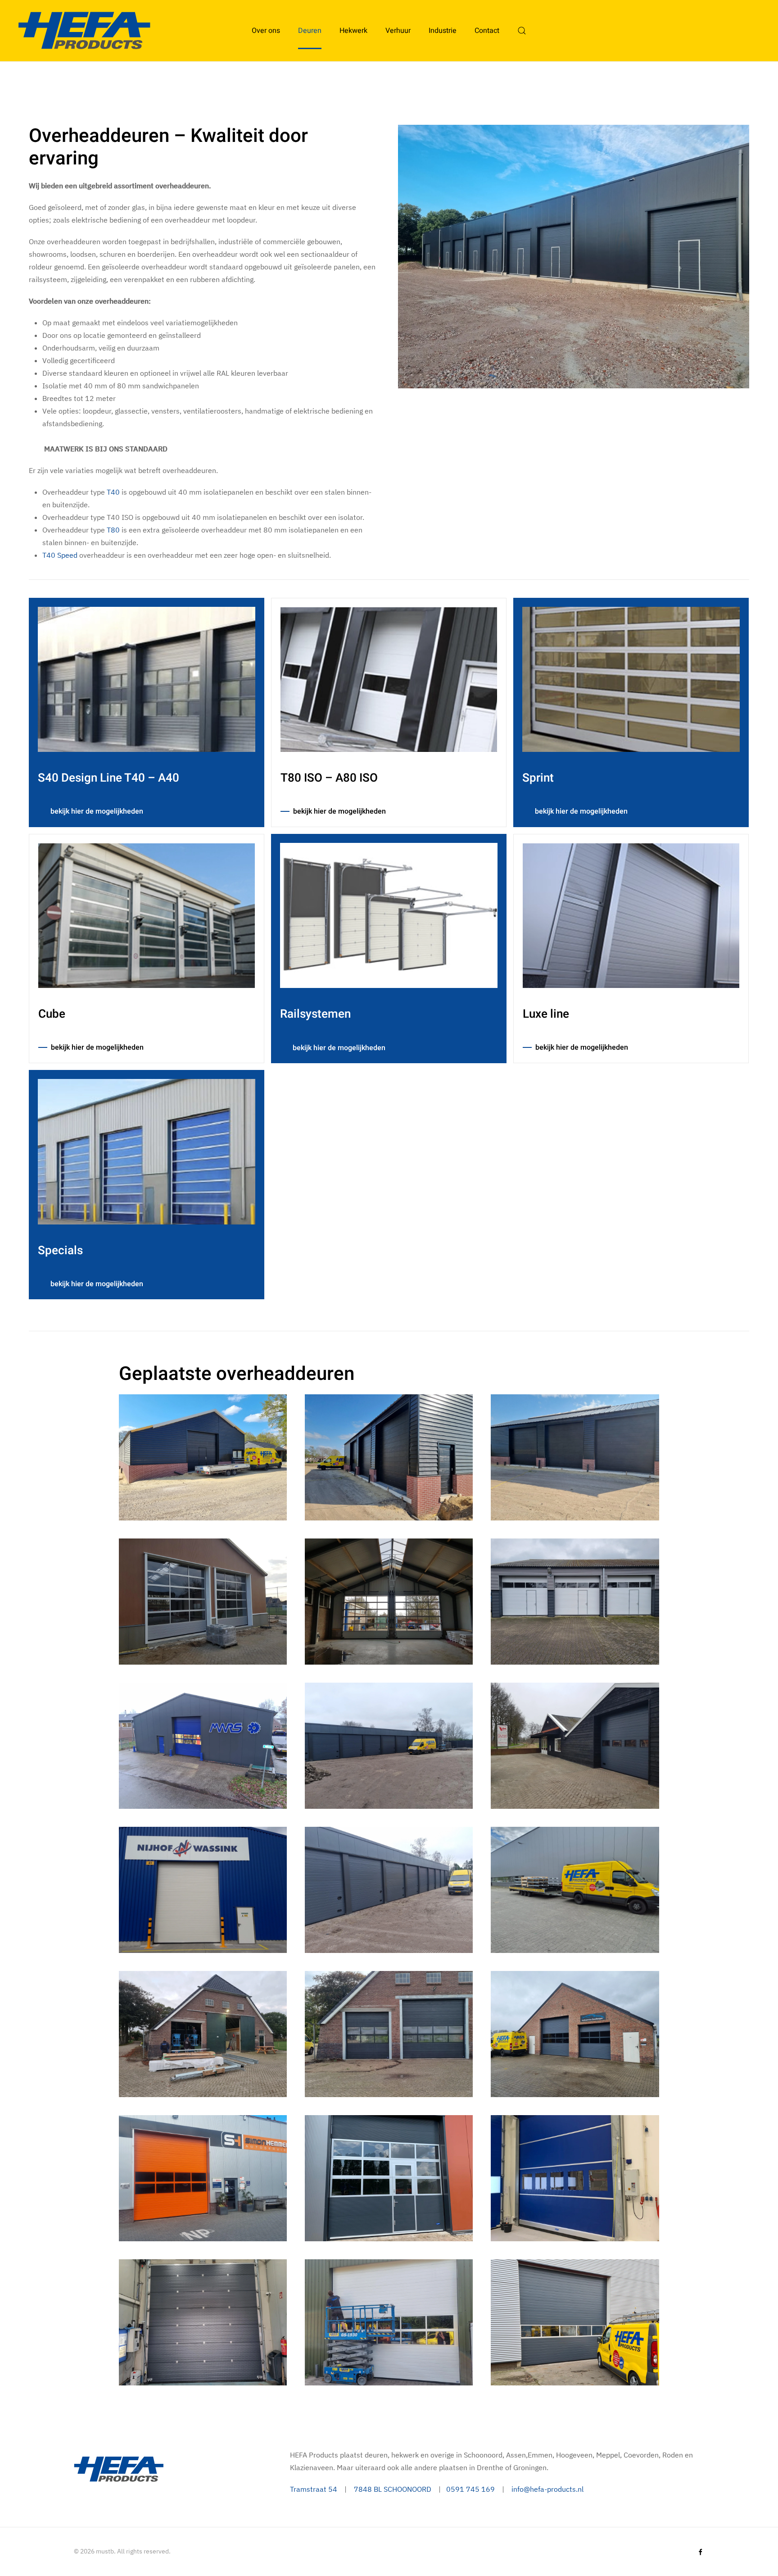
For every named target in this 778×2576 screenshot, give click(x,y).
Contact (487, 31)
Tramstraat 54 (314, 2489)
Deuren (310, 31)
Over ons (266, 31)
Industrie (443, 31)
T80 (113, 530)
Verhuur (398, 31)
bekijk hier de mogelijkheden (97, 811)
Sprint (538, 778)
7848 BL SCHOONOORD (393, 2489)
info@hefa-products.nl (547, 2489)
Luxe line (546, 1014)
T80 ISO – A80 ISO (329, 778)
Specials (60, 1251)
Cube (52, 1014)
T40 (113, 492)
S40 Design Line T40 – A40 (109, 778)
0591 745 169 (470, 2489)
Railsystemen (315, 1014)
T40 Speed (60, 555)
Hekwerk (353, 31)
